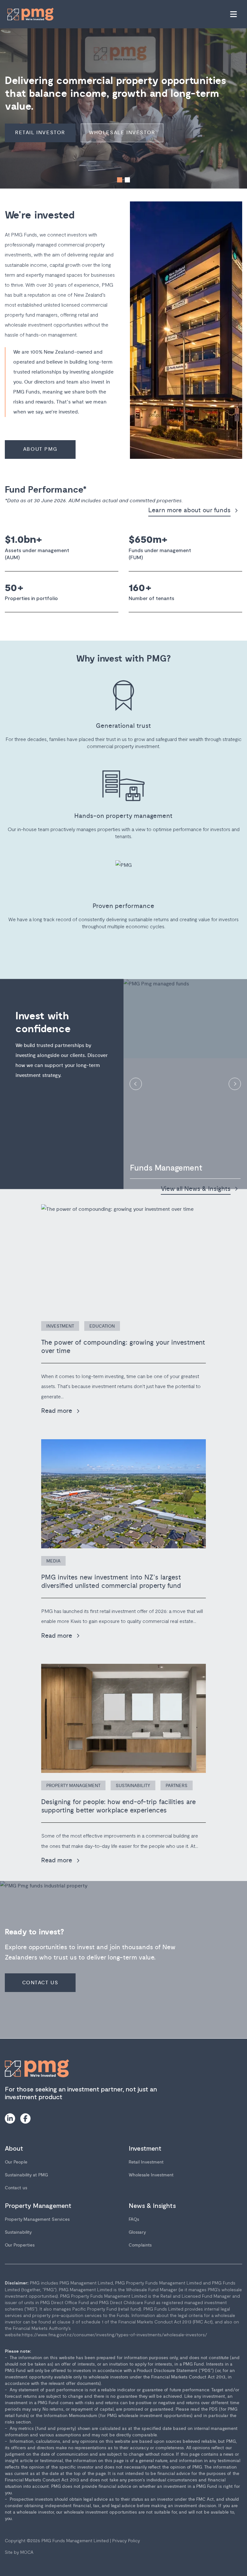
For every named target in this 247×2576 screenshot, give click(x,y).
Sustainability (133, 1786)
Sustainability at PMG (26, 2175)
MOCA (27, 2552)
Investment (60, 1326)
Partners (177, 1786)
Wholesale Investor (122, 133)
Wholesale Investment (151, 2175)
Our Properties (20, 2245)
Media (53, 1561)
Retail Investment (146, 2162)
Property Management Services (37, 2219)
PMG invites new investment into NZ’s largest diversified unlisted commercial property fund (111, 1582)
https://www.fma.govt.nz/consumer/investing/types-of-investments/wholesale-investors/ (114, 2335)
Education (102, 1326)
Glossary (137, 2232)
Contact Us (40, 1983)
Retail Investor (40, 133)
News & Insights (152, 2205)
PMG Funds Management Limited (75, 2540)
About (14, 2148)
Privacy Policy (126, 2540)
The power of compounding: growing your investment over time (123, 1347)
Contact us (16, 2188)
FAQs (134, 2219)
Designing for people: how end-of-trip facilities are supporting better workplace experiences (119, 1806)
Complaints (140, 2245)
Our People (16, 2162)
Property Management (73, 1786)
